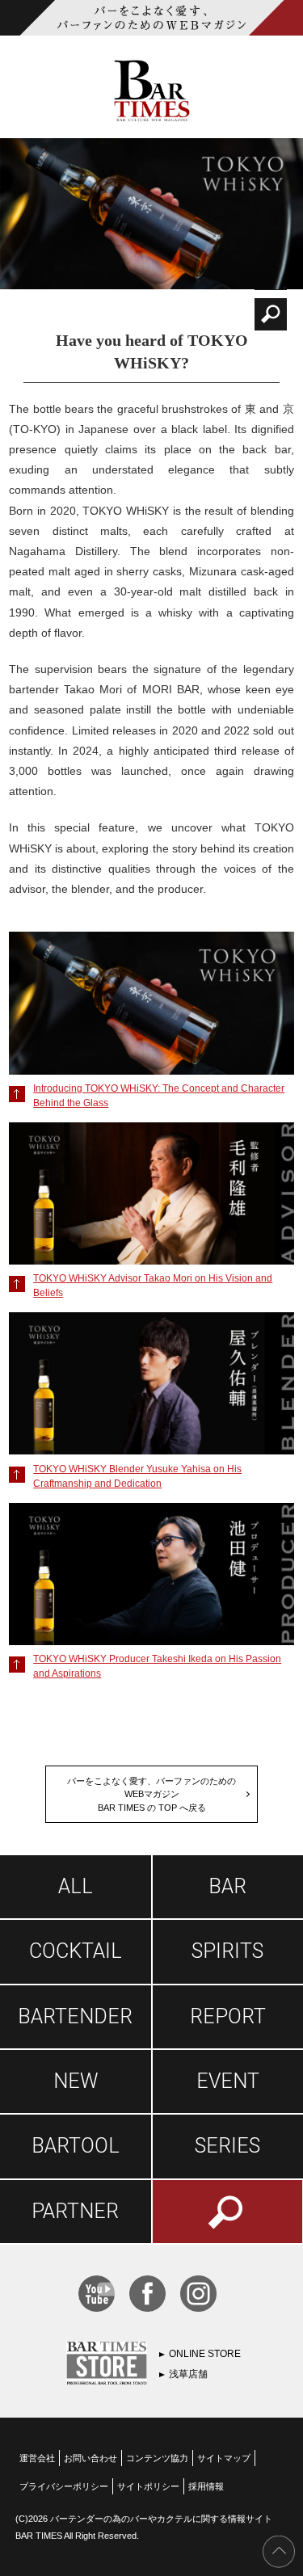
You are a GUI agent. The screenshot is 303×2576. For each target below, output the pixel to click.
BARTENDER (75, 2016)
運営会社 (37, 2458)
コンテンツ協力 (157, 2458)
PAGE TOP (279, 2552)
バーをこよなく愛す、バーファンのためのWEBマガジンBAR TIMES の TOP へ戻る (151, 1794)
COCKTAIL (76, 1951)
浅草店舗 (188, 2374)
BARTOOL (76, 2146)
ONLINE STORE (205, 2354)
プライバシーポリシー (64, 2486)
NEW (76, 2081)
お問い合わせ (90, 2458)
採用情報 (206, 2486)
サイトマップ (224, 2458)
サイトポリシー (148, 2486)
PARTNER (75, 2211)
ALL (76, 1886)
